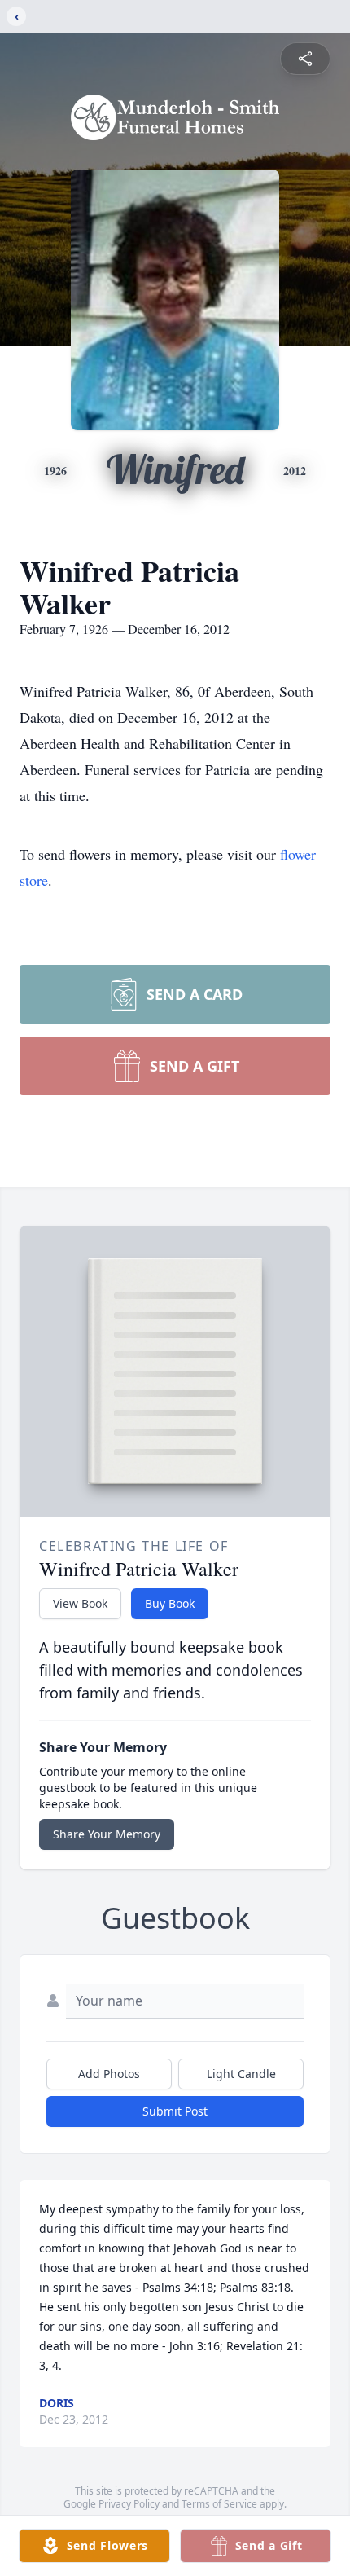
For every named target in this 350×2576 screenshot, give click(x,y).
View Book (80, 1603)
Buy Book (170, 1603)
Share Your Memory (107, 1834)
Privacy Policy (129, 2504)
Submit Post (175, 2111)
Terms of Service (219, 2504)
